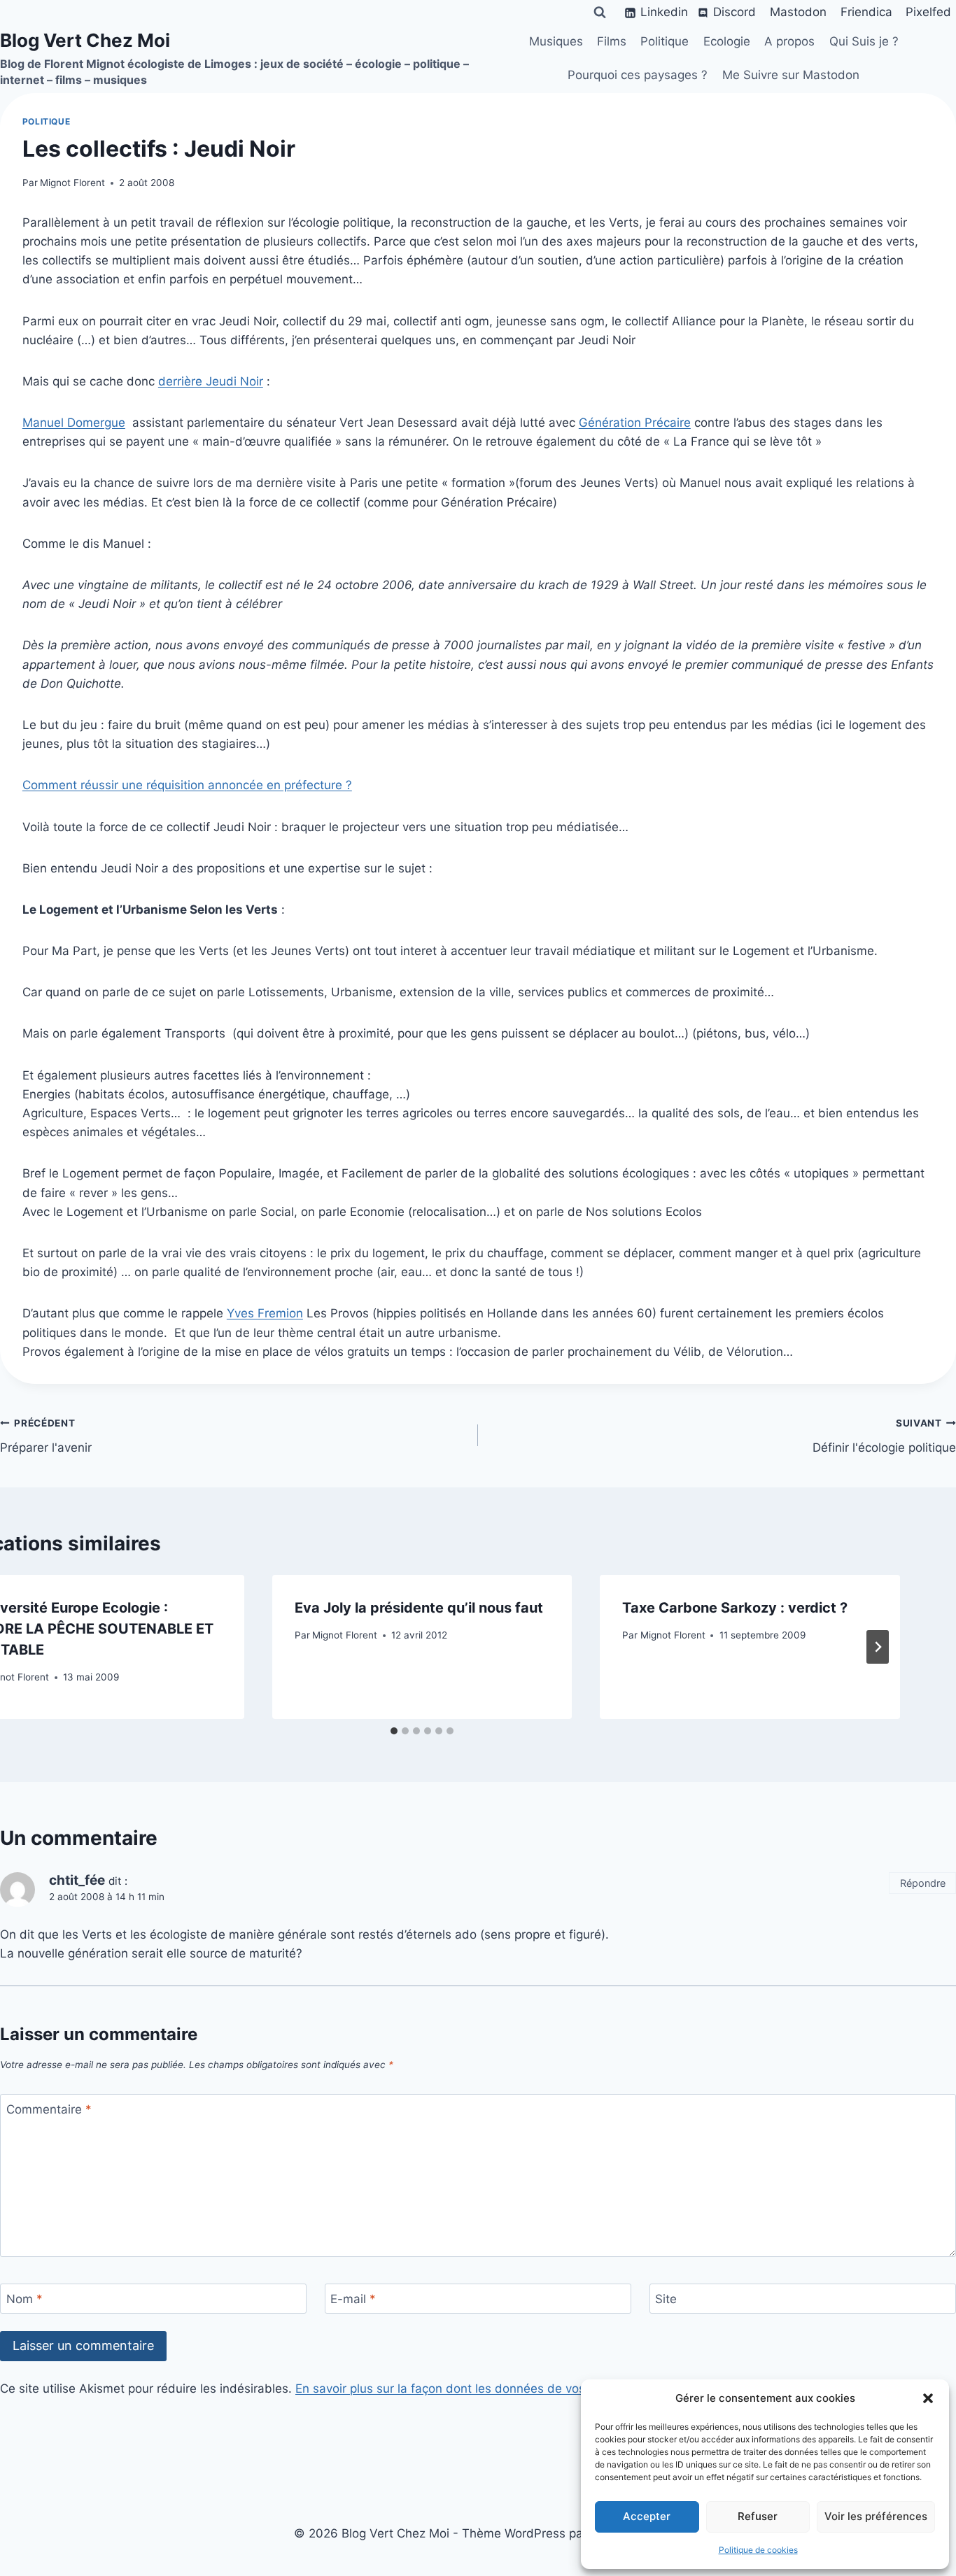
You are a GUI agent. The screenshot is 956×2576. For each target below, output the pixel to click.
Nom (24, 2299)
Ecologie (727, 41)
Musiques (556, 41)
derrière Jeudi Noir (211, 381)
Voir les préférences (876, 2516)
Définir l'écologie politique (884, 1436)
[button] (928, 2398)
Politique (665, 41)
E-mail (353, 2299)
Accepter (647, 2516)
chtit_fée (77, 1880)
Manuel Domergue (74, 423)
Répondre (923, 1883)
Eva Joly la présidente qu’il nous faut (419, 1608)
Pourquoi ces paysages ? (638, 75)
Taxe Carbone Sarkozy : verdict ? (735, 1608)
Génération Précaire (635, 423)
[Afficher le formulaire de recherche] (600, 13)
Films (612, 41)
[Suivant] (878, 1647)
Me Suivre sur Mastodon (791, 75)
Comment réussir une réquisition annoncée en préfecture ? (187, 785)
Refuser (758, 2516)
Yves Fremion (265, 1313)
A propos (789, 41)
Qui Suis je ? (864, 41)
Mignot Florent (72, 183)
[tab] (394, 1731)
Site (666, 2299)
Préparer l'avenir (46, 1436)
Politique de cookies (758, 2550)
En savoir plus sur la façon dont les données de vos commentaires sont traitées (519, 2389)
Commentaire (49, 2109)
